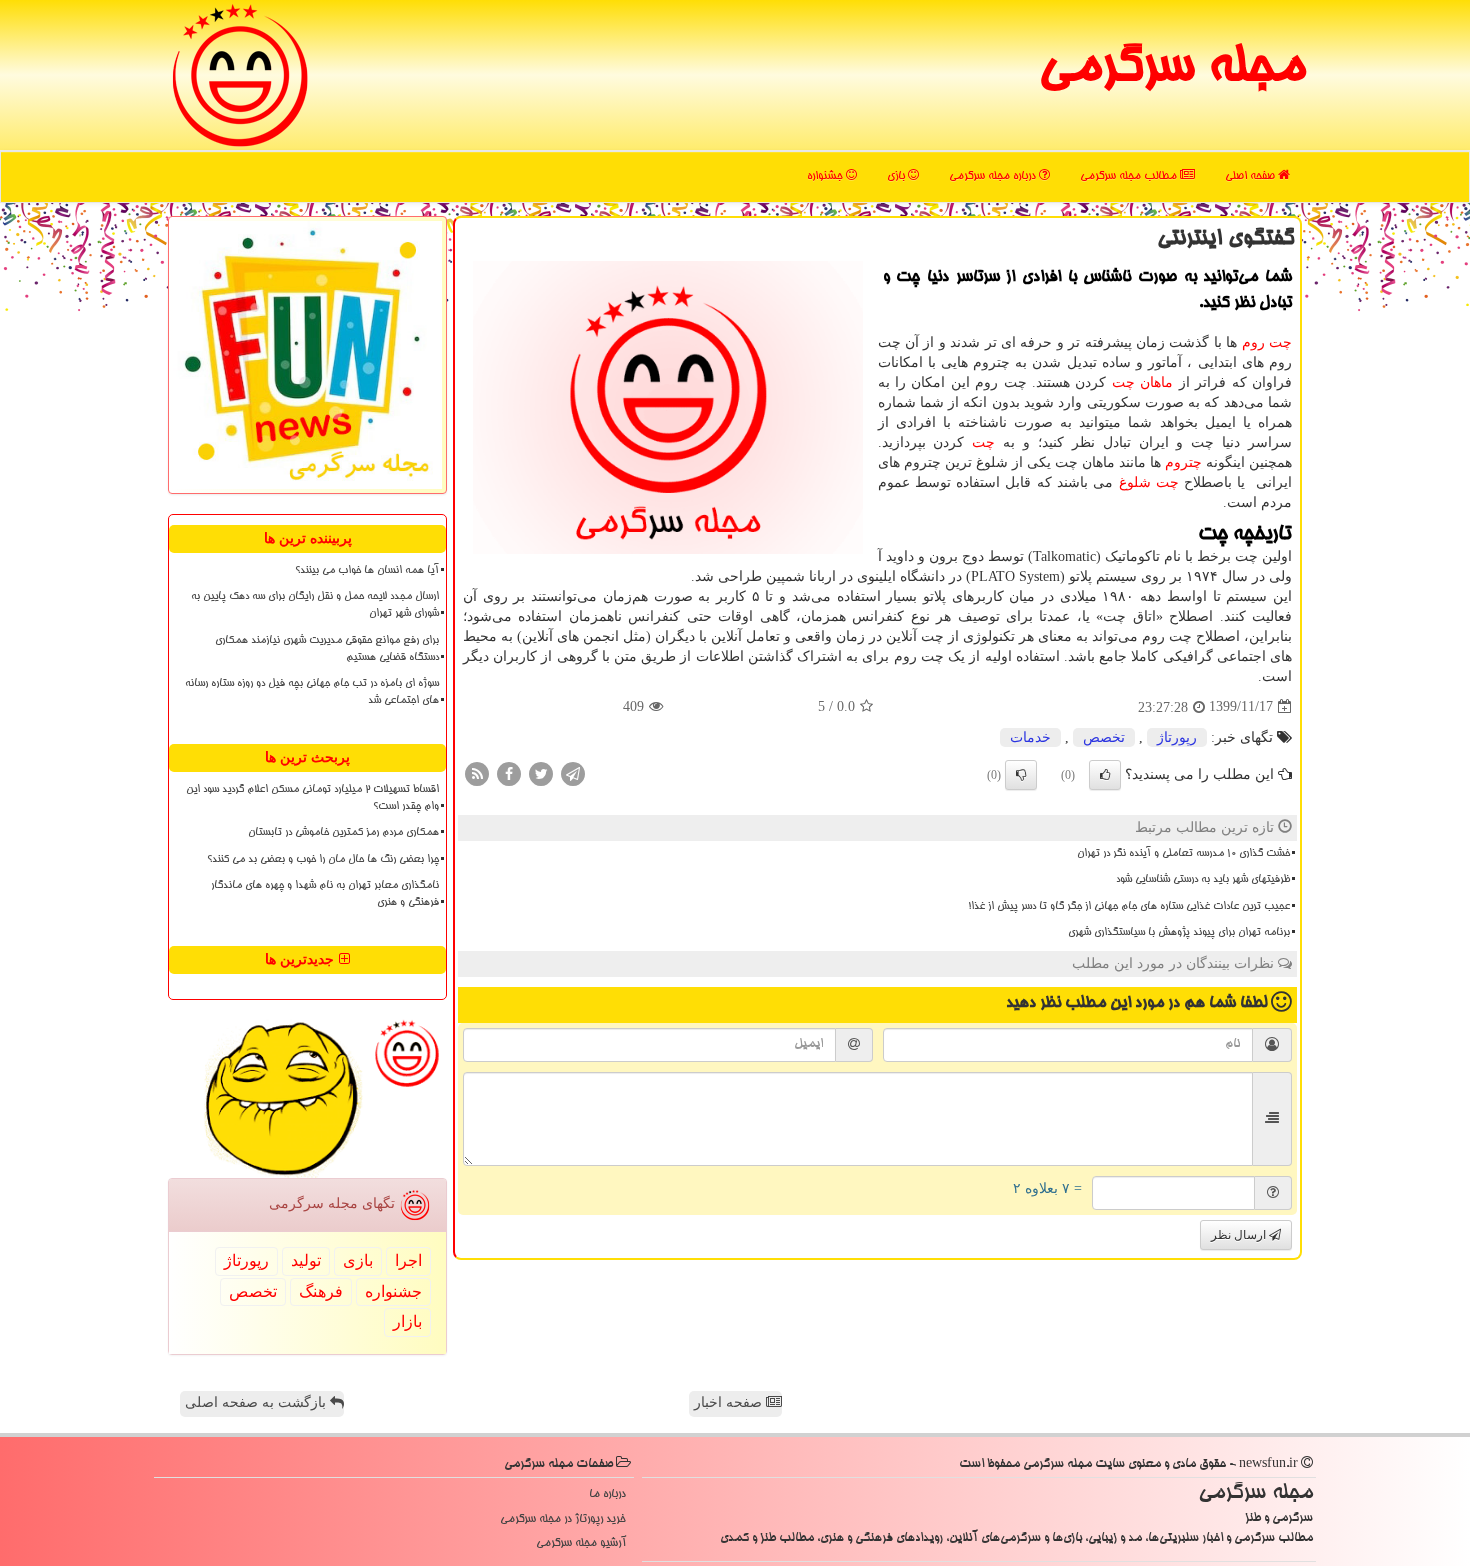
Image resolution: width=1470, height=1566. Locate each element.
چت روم (1267, 342)
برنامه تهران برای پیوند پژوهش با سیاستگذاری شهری (1179, 933)
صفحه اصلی (1251, 176)
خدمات (1030, 737)
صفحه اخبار (730, 1402)
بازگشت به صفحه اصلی (257, 1402)
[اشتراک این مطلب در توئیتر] (541, 772)
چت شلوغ (1149, 482)
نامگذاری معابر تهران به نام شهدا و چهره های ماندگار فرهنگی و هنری (325, 894)
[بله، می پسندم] (1105, 775)
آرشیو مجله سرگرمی (581, 1543)
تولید (306, 1260)
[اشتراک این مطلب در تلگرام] (573, 772)
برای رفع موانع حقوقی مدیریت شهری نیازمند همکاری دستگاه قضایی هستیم (327, 649)
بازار (407, 1321)
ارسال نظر (1240, 1235)
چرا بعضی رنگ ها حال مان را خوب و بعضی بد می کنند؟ (323, 860)
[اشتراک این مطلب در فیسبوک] (509, 772)
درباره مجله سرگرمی (994, 176)
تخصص (1104, 737)
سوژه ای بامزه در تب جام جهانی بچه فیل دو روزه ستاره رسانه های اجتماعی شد (312, 692)
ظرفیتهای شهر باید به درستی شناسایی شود (1203, 880)
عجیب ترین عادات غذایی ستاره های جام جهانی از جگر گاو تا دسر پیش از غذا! (1129, 907)
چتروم (1183, 462)
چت (983, 442)
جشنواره (826, 176)
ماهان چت (1142, 382)
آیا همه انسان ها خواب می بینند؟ (367, 571)
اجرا (408, 1260)
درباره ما (607, 1494)
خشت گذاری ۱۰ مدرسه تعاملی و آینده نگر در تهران (1183, 854)
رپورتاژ (1177, 737)
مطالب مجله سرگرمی (1130, 176)
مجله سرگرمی (1171, 70)
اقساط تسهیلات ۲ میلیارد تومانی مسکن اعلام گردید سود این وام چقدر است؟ (312, 798)
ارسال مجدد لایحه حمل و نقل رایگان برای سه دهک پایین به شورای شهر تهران (315, 605)
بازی (897, 176)
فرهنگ (321, 1291)
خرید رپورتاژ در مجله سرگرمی (563, 1519)
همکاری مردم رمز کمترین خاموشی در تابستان (343, 833)
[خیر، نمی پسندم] (1021, 775)
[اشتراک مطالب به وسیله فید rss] (477, 772)
